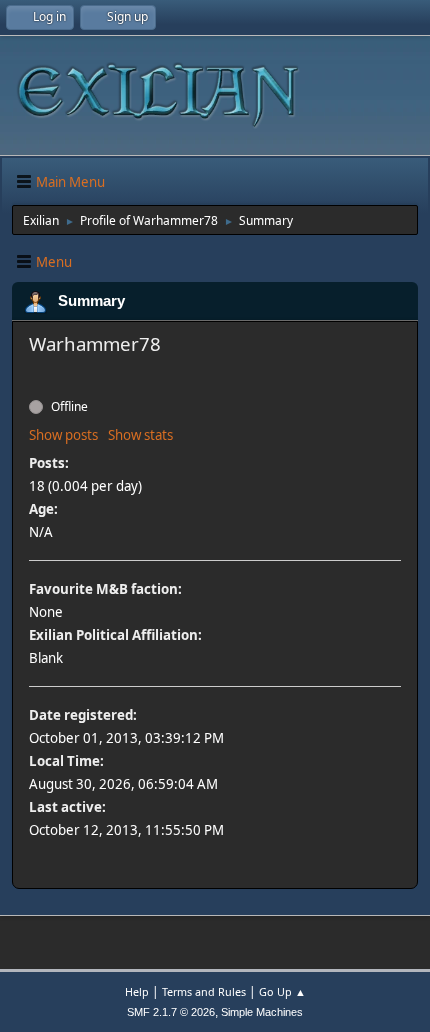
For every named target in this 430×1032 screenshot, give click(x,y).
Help (137, 991)
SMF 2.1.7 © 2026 (171, 1012)
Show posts (63, 435)
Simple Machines (262, 1012)
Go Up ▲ (282, 991)
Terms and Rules (204, 991)
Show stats (140, 435)
